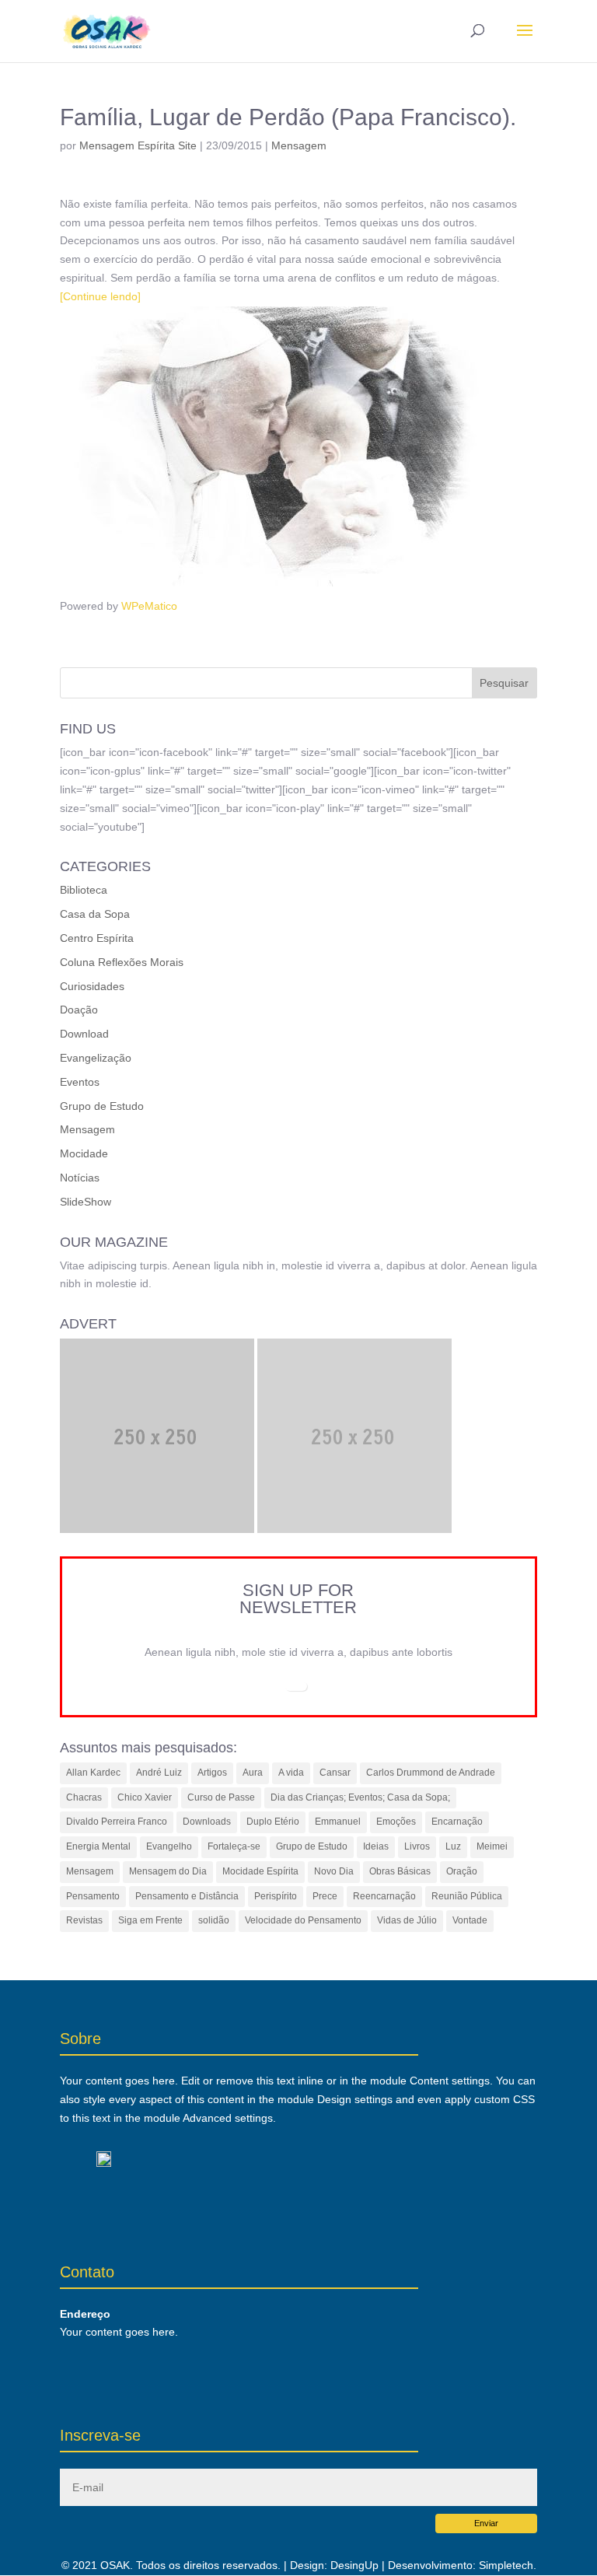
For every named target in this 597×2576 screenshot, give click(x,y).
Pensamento (93, 1896)
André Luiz (159, 1773)
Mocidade (84, 1153)
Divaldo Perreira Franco (117, 1822)
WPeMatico (149, 606)
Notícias (80, 1178)
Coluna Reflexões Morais (122, 962)
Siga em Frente (150, 1920)
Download (84, 1034)
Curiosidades (92, 986)
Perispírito (276, 1896)
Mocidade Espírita (260, 1871)
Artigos (212, 1773)
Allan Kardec (93, 1773)
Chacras (84, 1797)
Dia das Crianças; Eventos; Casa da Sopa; (360, 1797)
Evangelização (96, 1058)
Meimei (492, 1846)
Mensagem (299, 145)
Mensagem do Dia (168, 1871)
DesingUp (354, 2565)
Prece (325, 1896)
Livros (417, 1846)
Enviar (486, 2523)
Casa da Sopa (95, 914)
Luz (453, 1846)
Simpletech (506, 2565)
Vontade (470, 1920)
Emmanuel (338, 1822)
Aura (253, 1773)
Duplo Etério (273, 1822)
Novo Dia (334, 1871)
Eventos (80, 1082)
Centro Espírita (97, 938)
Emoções (396, 1822)
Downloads (207, 1822)
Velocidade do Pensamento (303, 1920)
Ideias (376, 1846)
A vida (291, 1773)
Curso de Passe (221, 1797)
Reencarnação (384, 1896)
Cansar (335, 1773)
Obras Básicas (400, 1871)
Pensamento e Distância (187, 1896)
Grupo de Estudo (102, 1106)
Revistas (84, 1920)
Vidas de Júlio (407, 1920)
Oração (462, 1871)
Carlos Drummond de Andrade (431, 1773)
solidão (214, 1920)
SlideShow (86, 1202)
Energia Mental (98, 1846)
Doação (79, 1010)
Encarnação (457, 1822)
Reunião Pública (467, 1896)
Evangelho (169, 1846)
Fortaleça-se (234, 1846)
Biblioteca (84, 890)
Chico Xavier (145, 1797)
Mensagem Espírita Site (138, 145)
